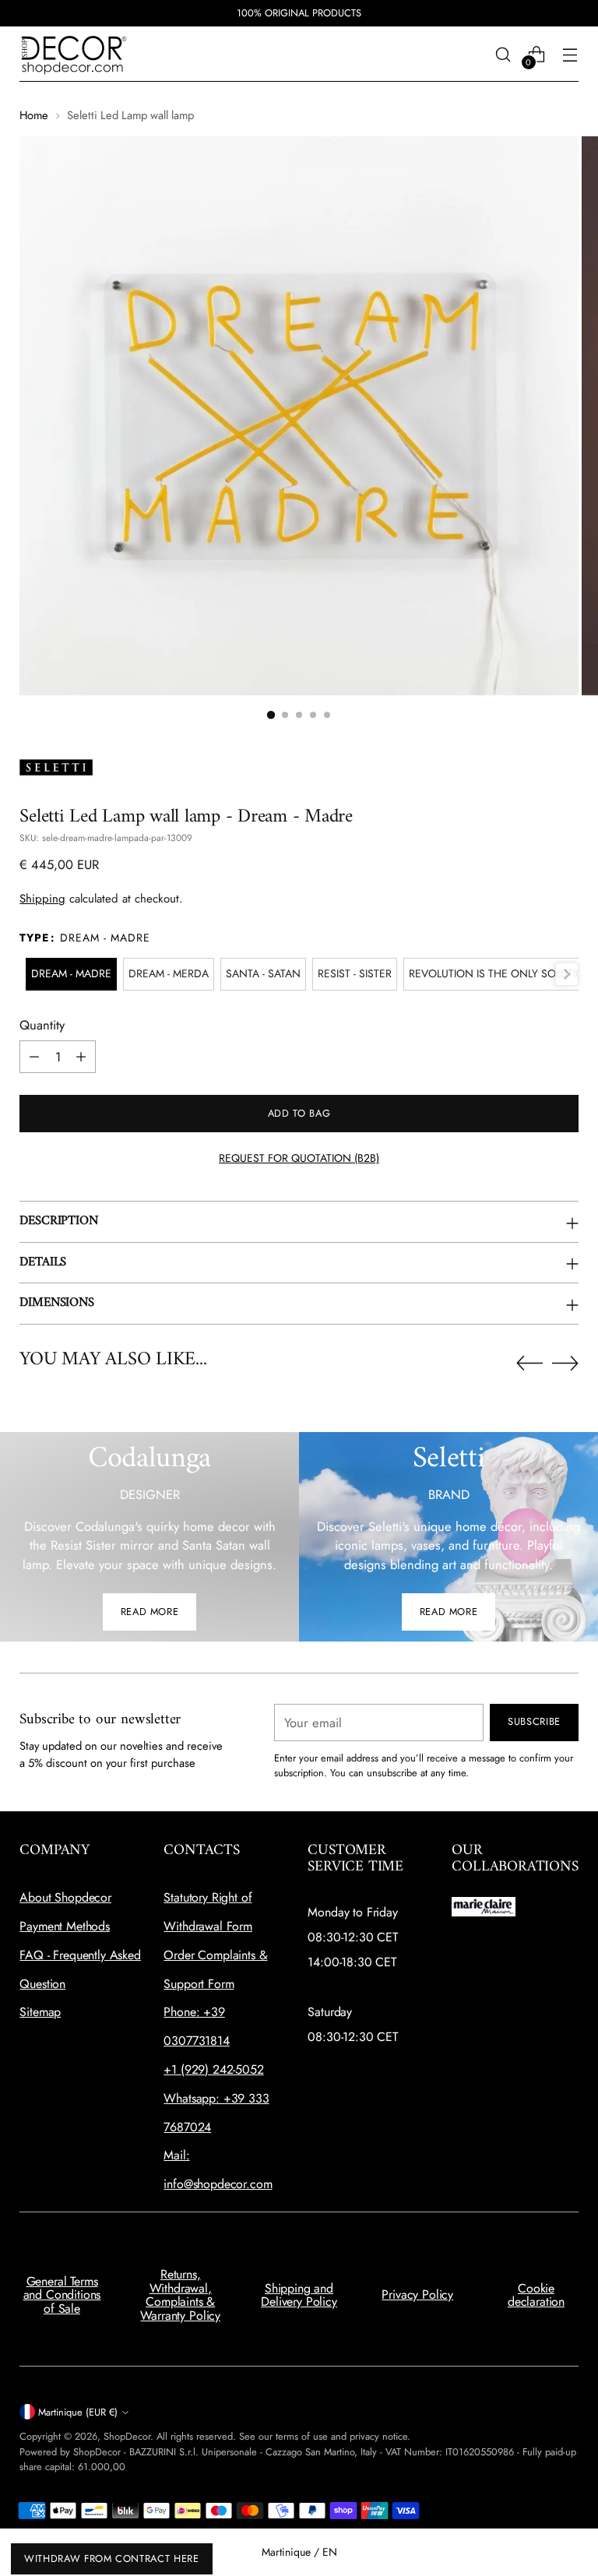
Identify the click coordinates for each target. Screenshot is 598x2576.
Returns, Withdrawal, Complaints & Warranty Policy (180, 2295)
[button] (271, 715)
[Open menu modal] (570, 54)
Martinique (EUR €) (78, 2412)
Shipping (42, 899)
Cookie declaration (536, 2295)
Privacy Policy (417, 2294)
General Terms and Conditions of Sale (62, 2295)
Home (34, 115)
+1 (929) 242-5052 (213, 2069)
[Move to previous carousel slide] (529, 1364)
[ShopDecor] (74, 54)
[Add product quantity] (81, 1057)
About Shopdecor (65, 1897)
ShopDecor (127, 2436)
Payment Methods (65, 1926)
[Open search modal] (503, 54)
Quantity (42, 1025)
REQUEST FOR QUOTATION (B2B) (299, 1158)
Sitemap (40, 2012)
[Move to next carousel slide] (565, 1363)
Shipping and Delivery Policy (299, 2295)
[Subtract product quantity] (34, 1057)
